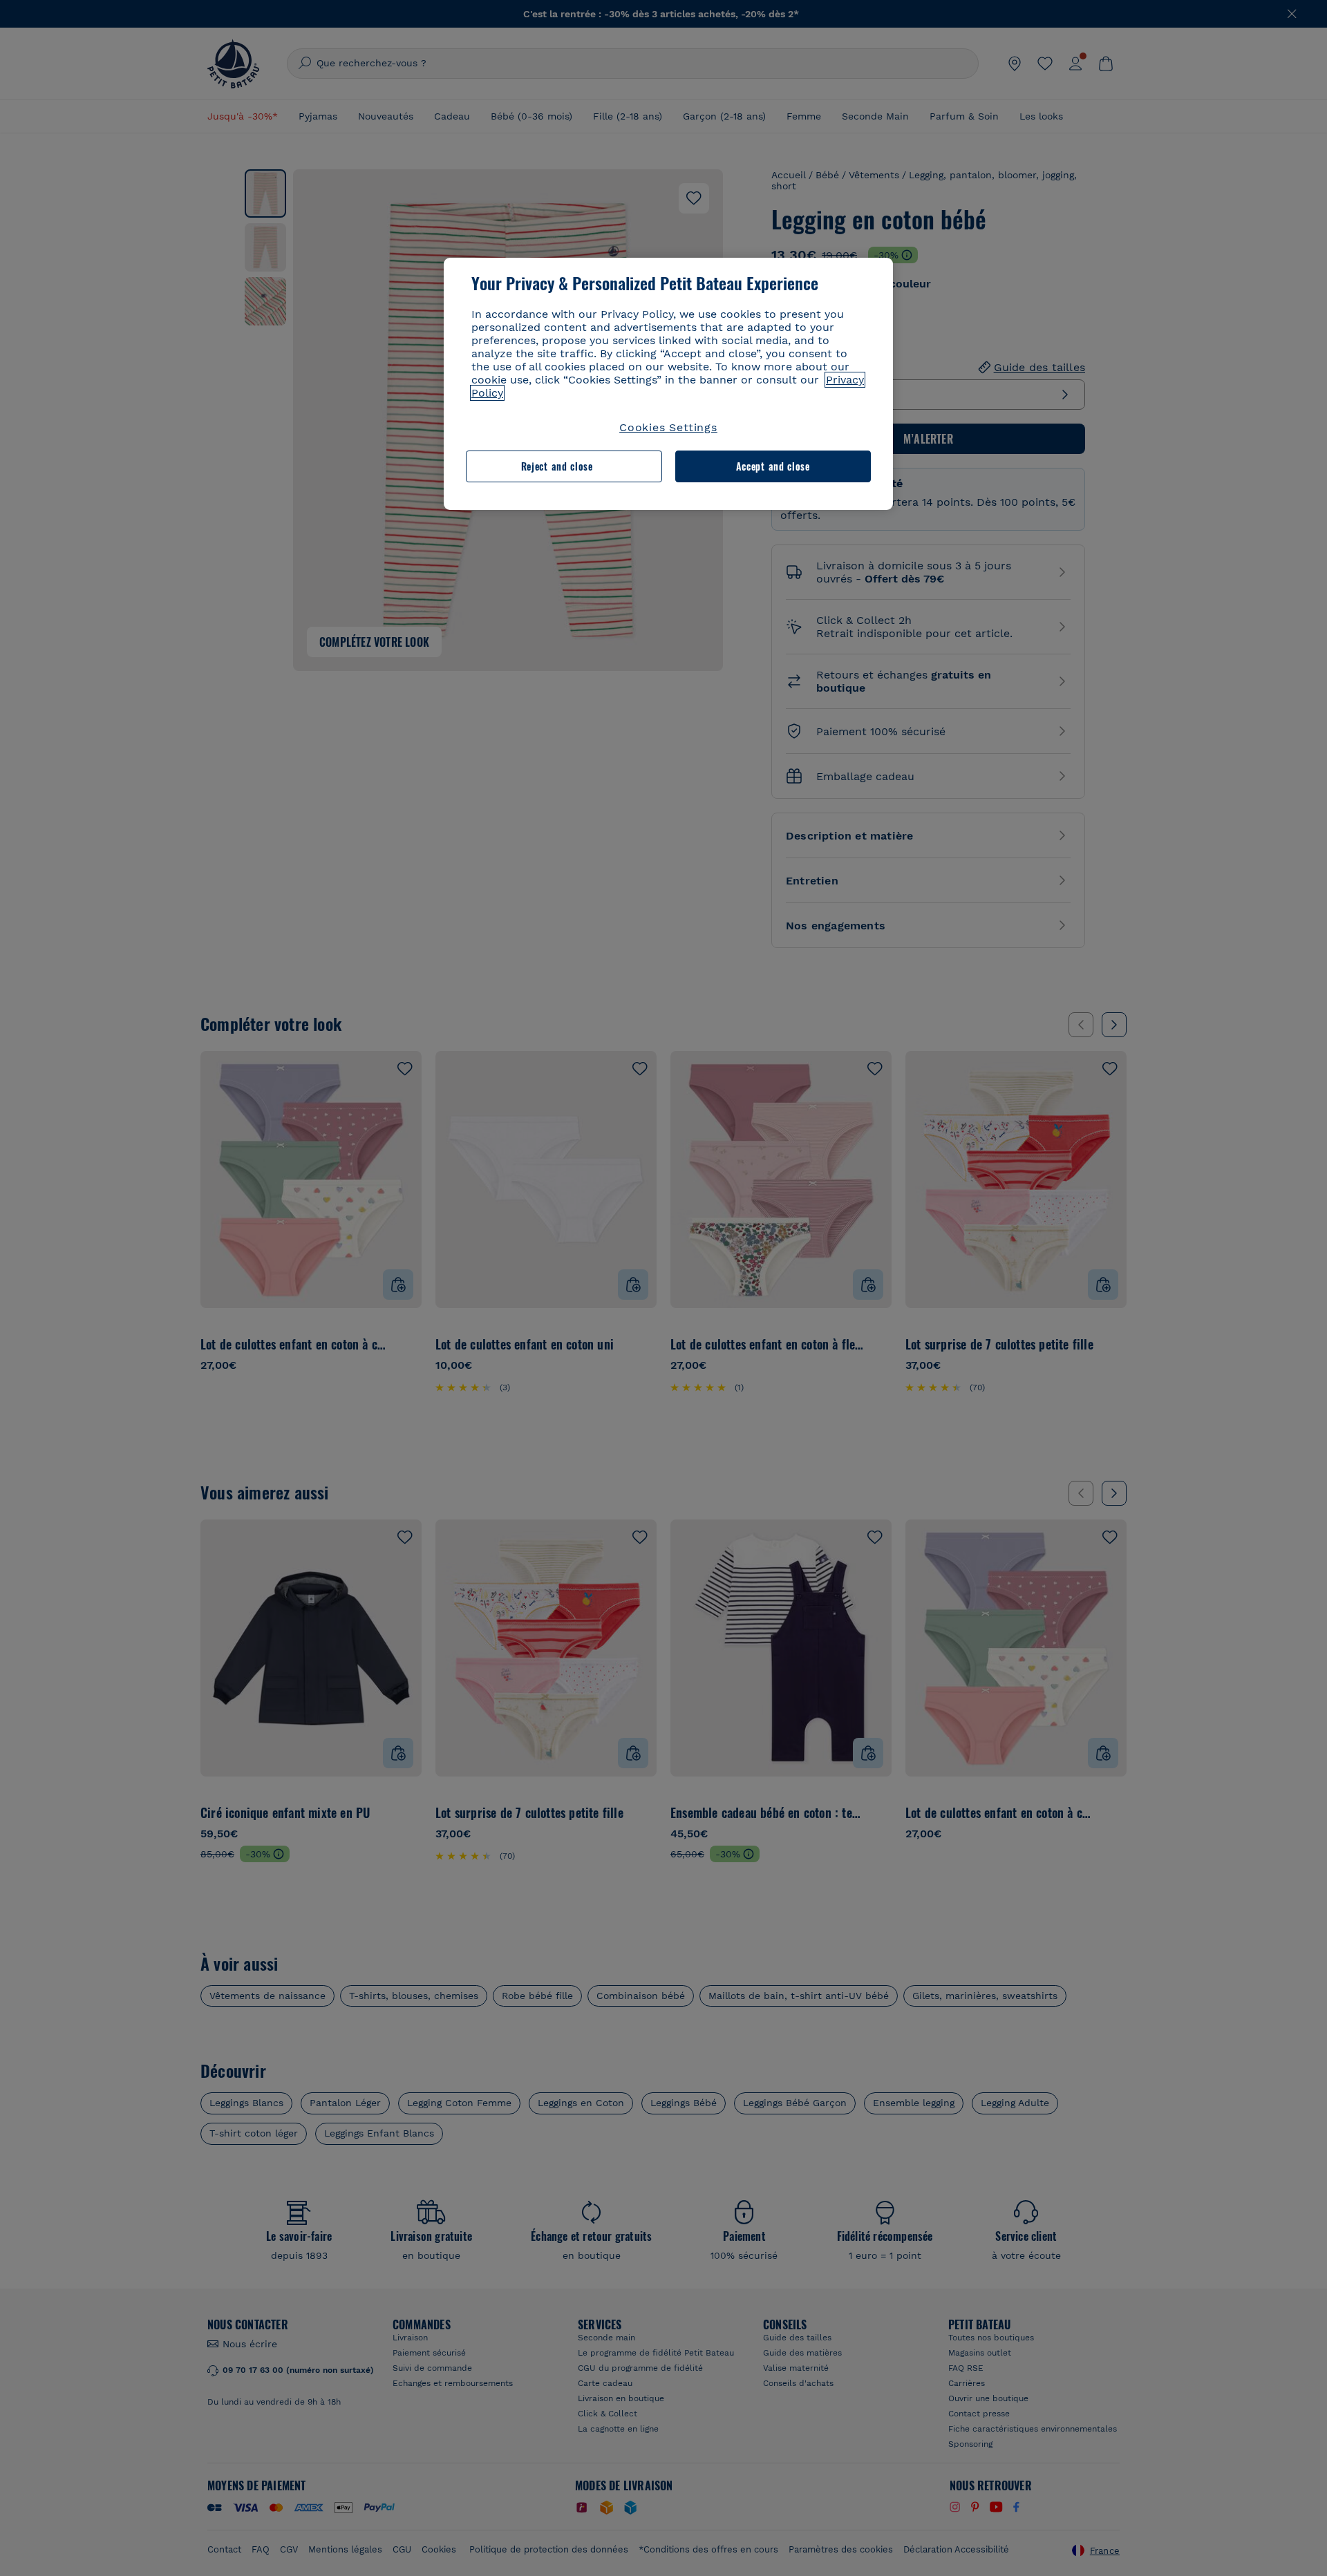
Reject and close (557, 466)
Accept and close (773, 466)
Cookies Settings (668, 427)
